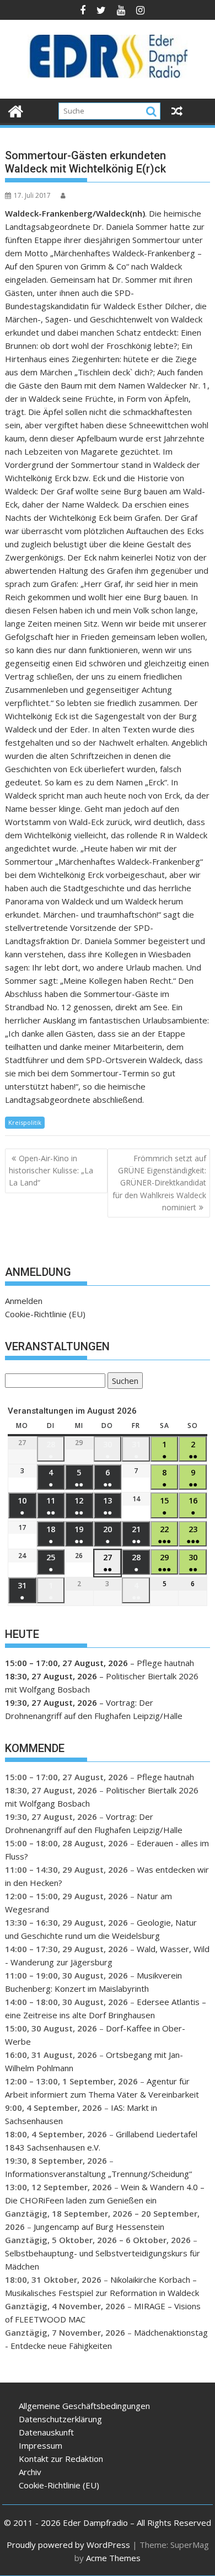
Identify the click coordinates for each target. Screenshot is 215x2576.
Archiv (30, 2472)
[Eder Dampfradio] (16, 110)
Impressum (41, 2445)
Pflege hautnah (165, 1663)
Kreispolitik (25, 1122)
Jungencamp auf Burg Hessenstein (99, 2227)
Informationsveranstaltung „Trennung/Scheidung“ (98, 2174)
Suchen (123, 1382)
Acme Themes (113, 2558)
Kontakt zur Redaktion (61, 2459)
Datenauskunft (46, 2432)
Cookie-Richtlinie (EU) (45, 1314)
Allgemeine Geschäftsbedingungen (84, 2406)
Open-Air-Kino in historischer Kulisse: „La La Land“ (51, 1171)
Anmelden (24, 1301)
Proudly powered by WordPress (68, 2545)
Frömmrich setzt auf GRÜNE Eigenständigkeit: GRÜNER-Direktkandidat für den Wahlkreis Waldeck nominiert (159, 1183)
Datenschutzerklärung (60, 2419)
